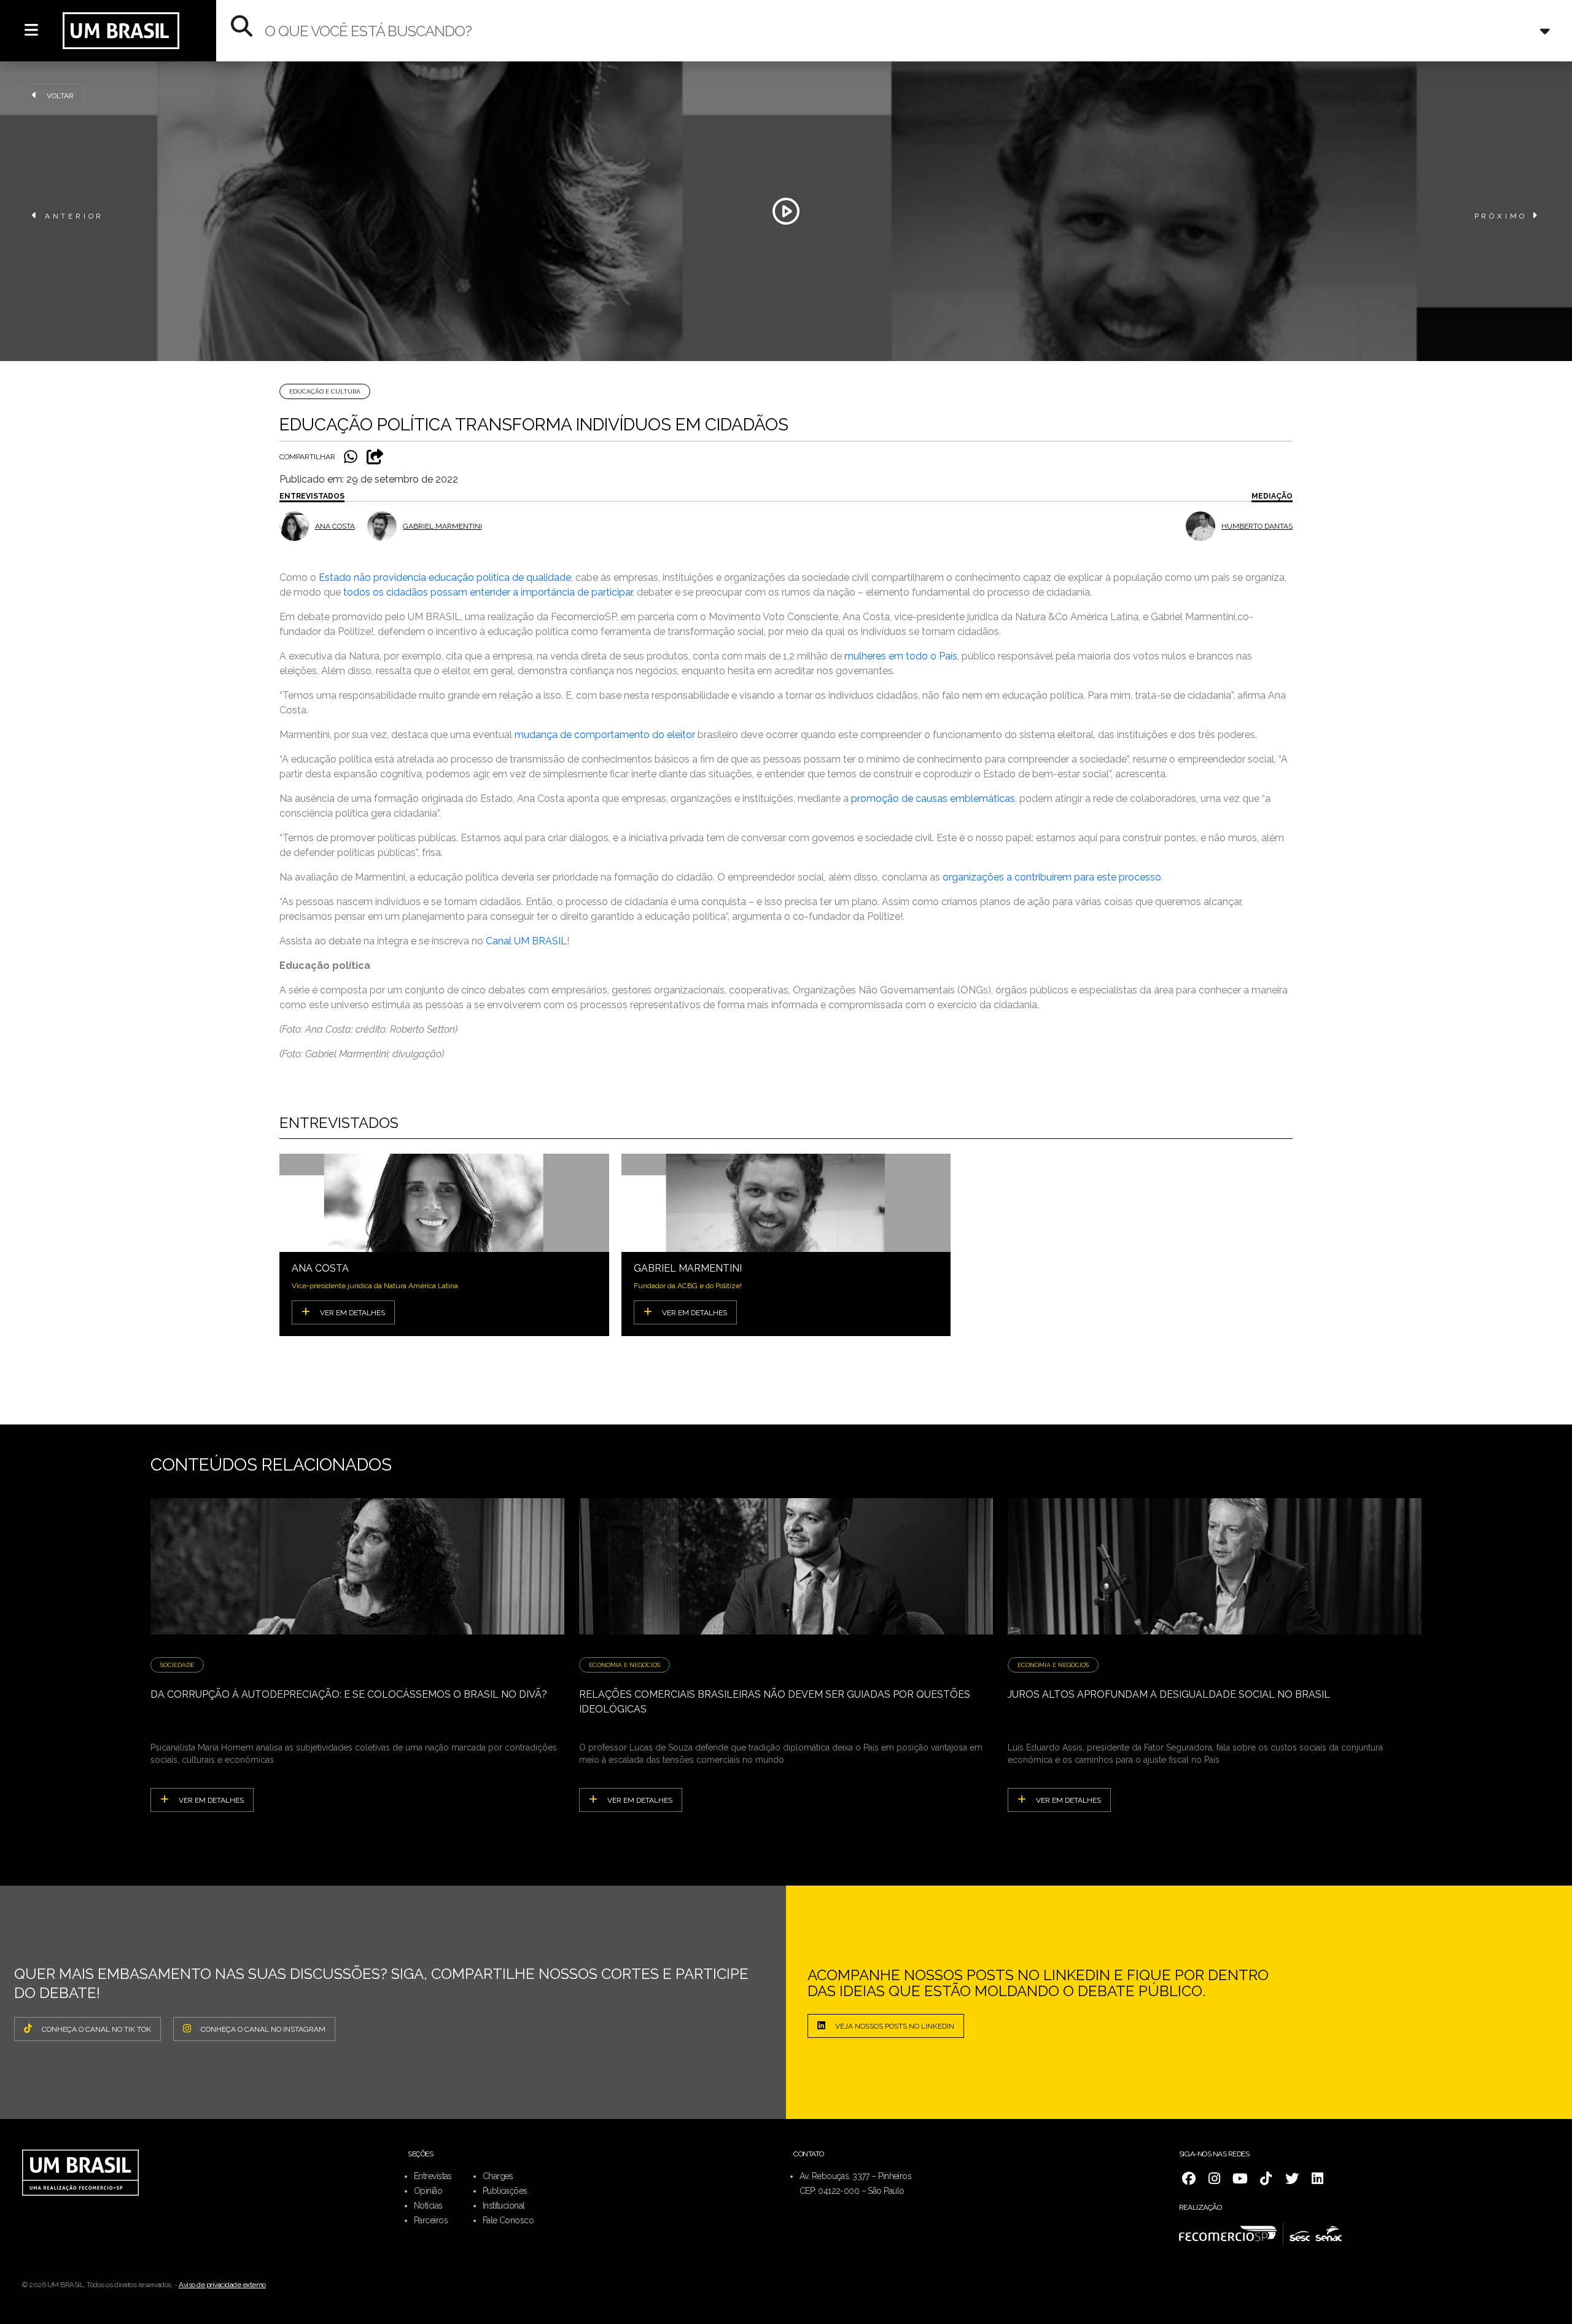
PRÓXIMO (1501, 216)
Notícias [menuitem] (428, 2205)
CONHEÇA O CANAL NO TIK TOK (96, 2029)
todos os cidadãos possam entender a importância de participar (488, 592)
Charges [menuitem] (498, 2176)
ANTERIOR (74, 216)
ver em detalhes (211, 1800)
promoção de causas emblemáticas (933, 799)
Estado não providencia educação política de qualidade (445, 577)
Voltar (60, 96)
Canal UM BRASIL (526, 941)
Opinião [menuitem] (428, 2191)
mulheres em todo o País (901, 656)
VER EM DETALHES (352, 1313)
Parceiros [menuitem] (431, 2220)
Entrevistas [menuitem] (433, 2176)
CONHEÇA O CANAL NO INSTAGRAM (263, 2029)
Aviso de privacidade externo (222, 2285)
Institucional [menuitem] (504, 2205)
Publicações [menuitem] (505, 2191)
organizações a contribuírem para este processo (1052, 877)
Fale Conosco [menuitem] (508, 2220)
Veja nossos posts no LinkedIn (895, 2026)
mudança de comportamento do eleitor (605, 735)
